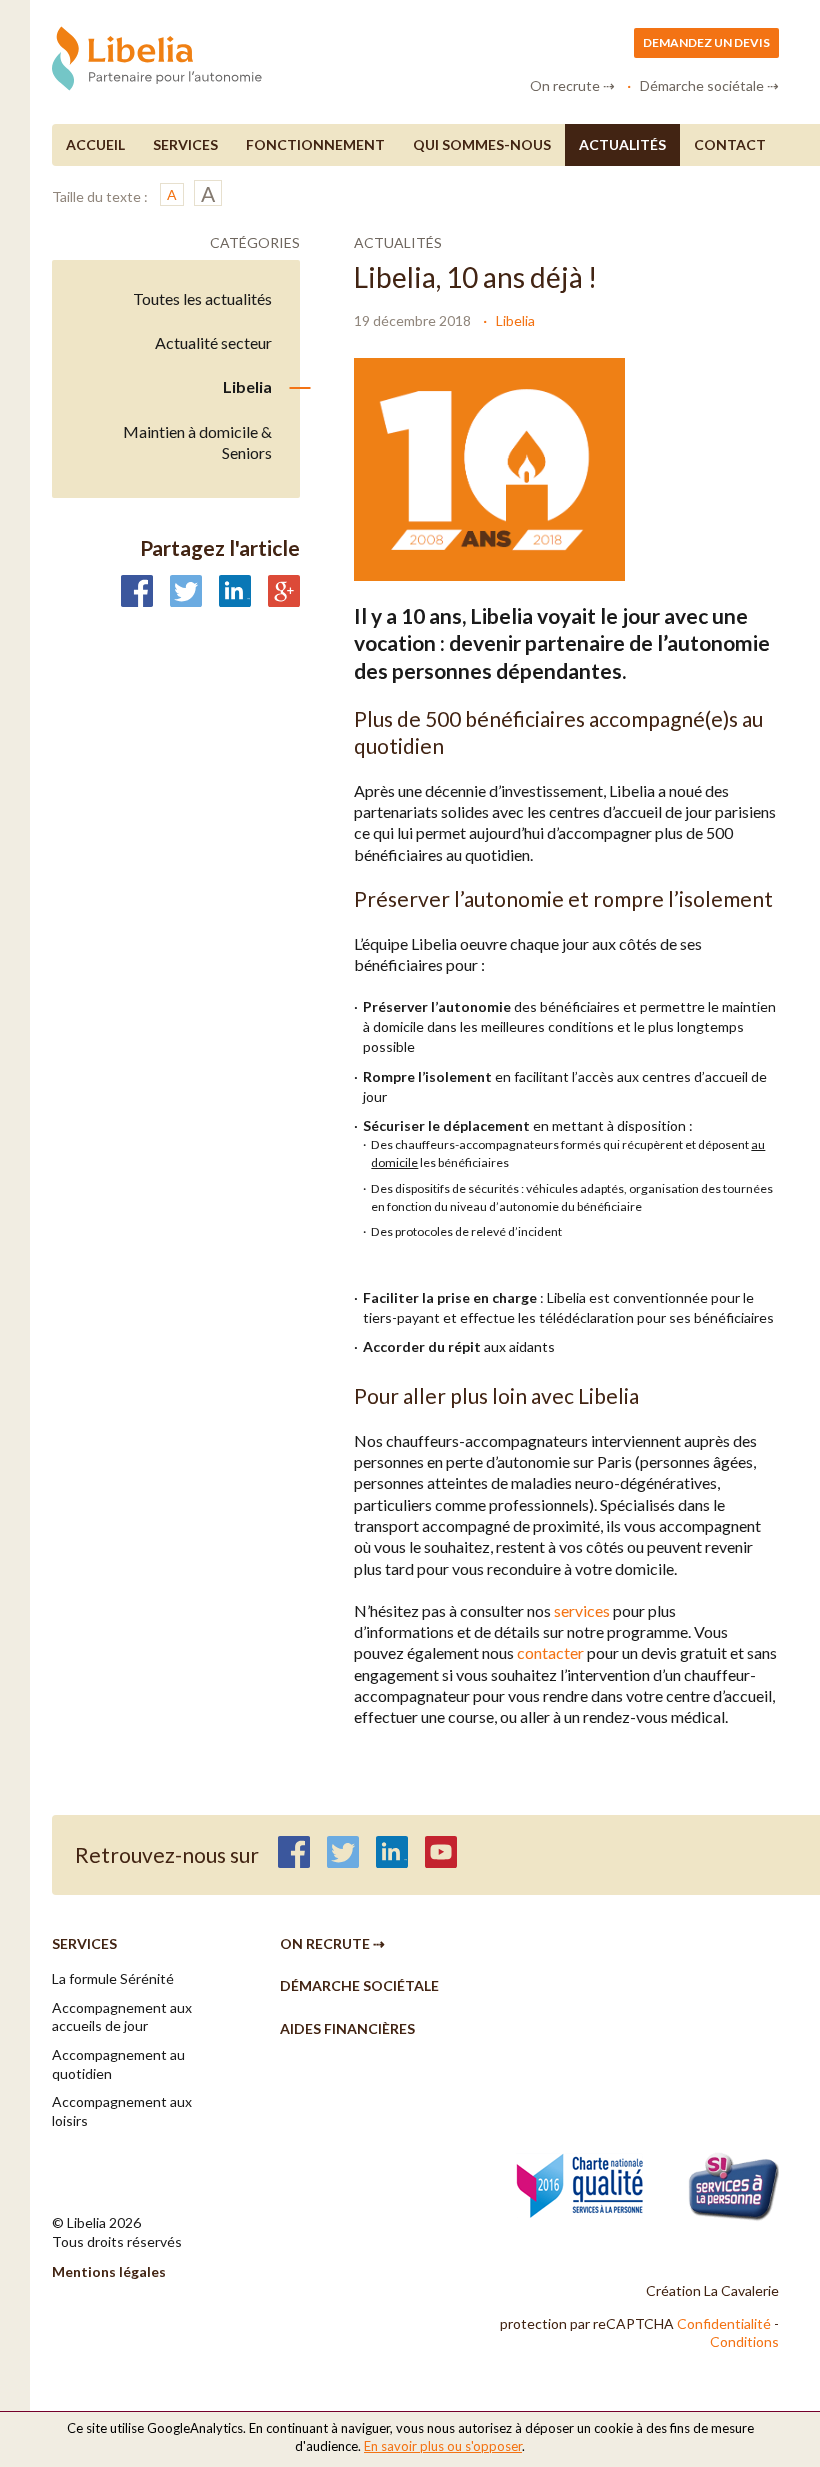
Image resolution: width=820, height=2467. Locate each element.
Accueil (95, 144)
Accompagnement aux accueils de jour (122, 2017)
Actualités (622, 144)
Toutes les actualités (202, 298)
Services (185, 144)
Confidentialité (724, 2323)
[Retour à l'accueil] (157, 58)
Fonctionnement (315, 144)
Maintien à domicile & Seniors (197, 442)
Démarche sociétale (359, 1985)
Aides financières (347, 2028)
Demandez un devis (706, 42)
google (284, 591)
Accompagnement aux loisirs (122, 2111)
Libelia (247, 386)
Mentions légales (109, 2271)
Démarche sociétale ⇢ (709, 85)
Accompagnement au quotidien (118, 2064)
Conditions (744, 2341)
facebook (137, 591)
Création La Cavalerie (712, 2290)
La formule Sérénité (113, 1978)
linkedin (235, 591)
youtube (441, 1852)
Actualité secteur (213, 342)
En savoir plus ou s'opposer (443, 2446)
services (582, 1610)
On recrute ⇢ (572, 85)
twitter (186, 591)
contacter (550, 1652)
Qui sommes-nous (482, 144)
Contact (730, 144)
